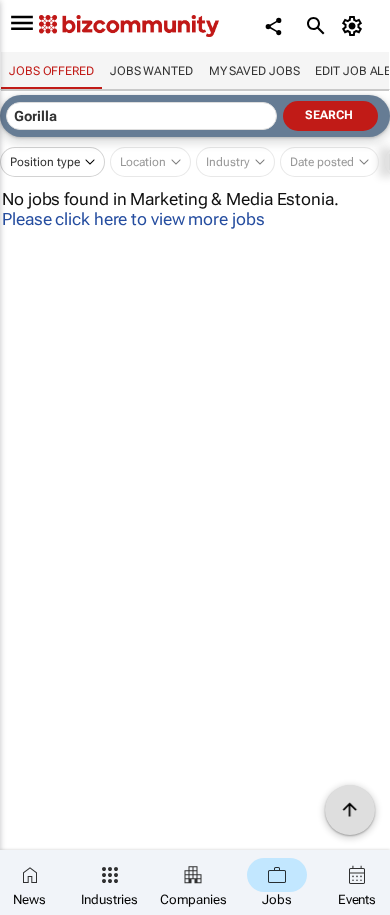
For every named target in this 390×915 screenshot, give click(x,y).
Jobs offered (51, 71)
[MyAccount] (355, 26)
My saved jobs (254, 71)
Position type (45, 162)
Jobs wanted (151, 71)
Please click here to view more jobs (133, 219)
